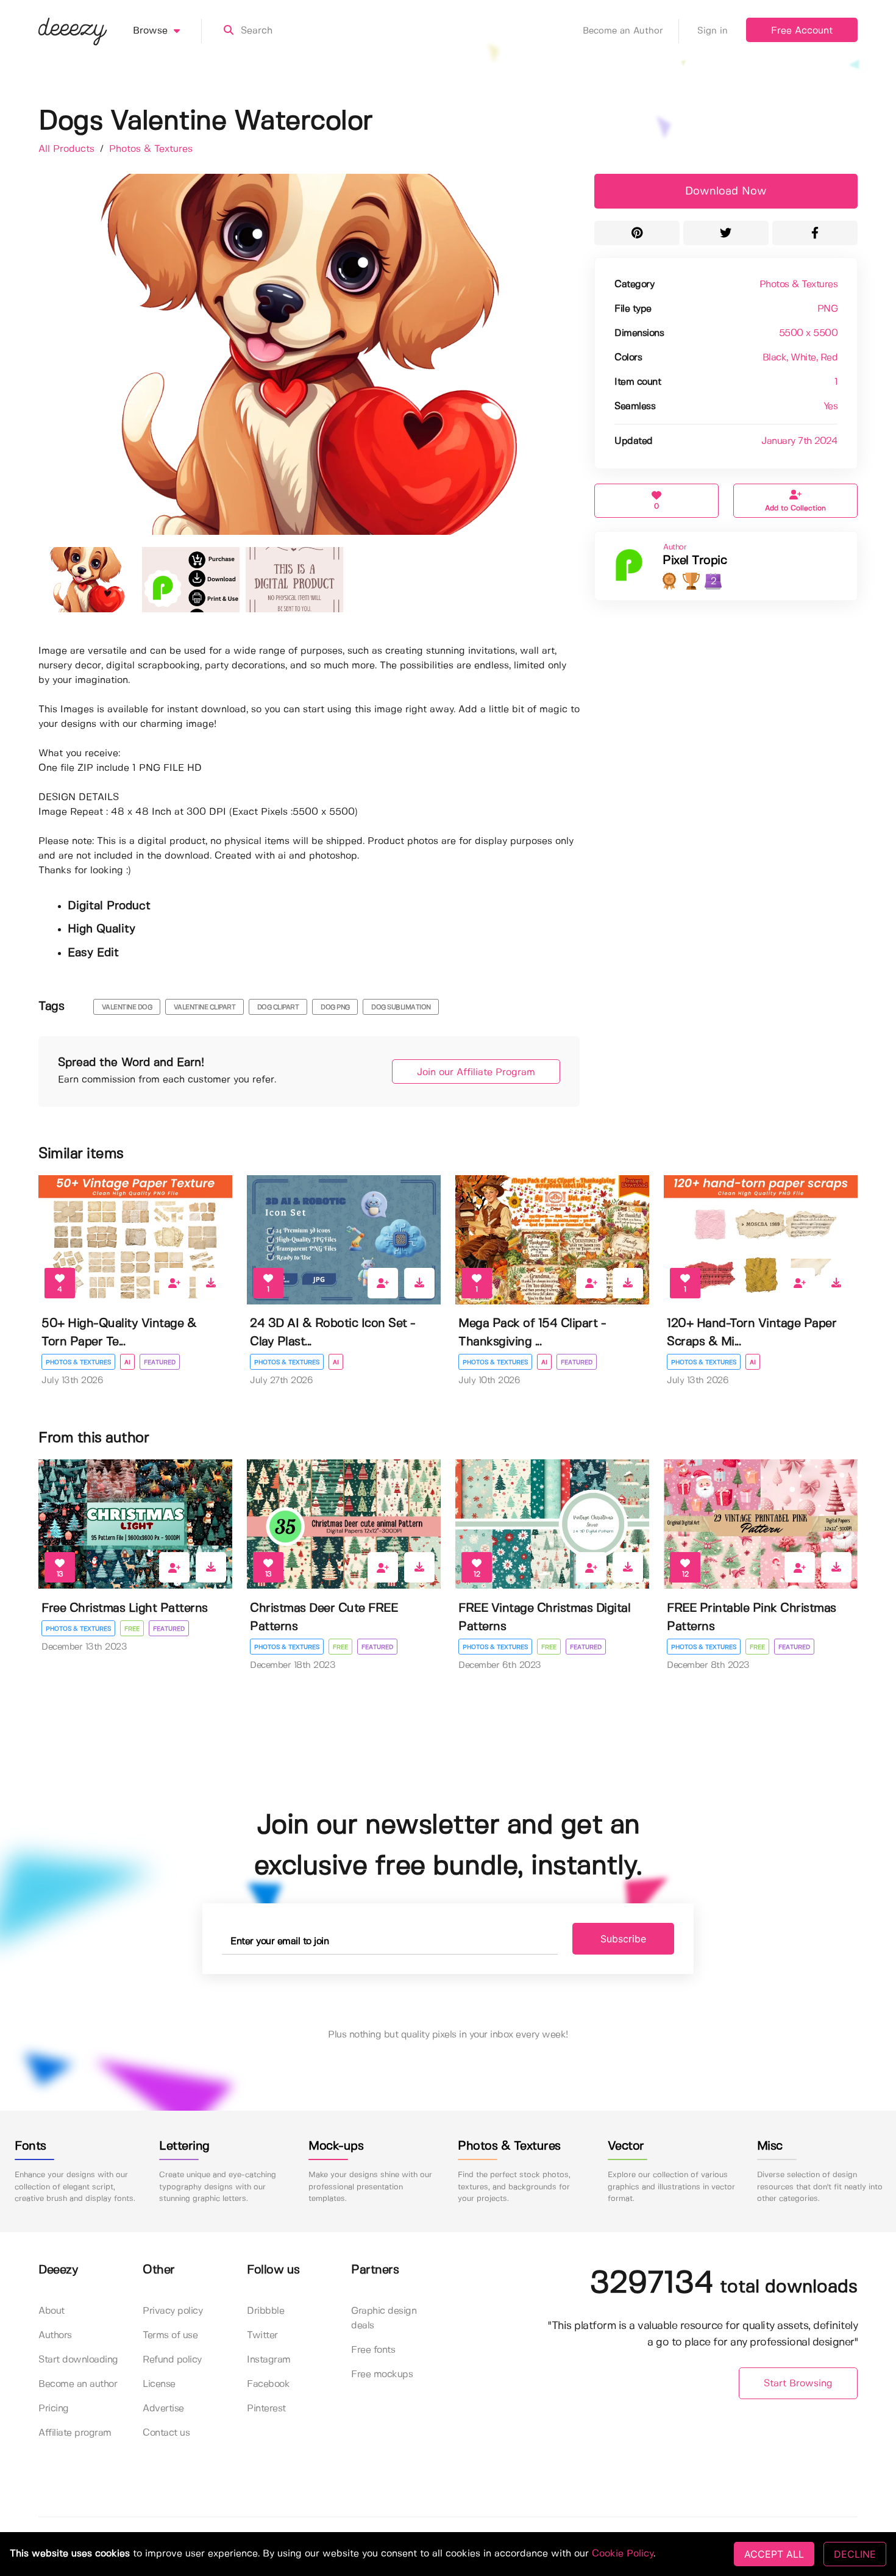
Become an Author (623, 31)
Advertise (163, 2409)
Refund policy (172, 2360)
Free (132, 1629)
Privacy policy (172, 2311)
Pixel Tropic (695, 561)
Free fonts (373, 2350)
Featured (160, 1362)
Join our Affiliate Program (476, 1072)
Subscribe (623, 1939)
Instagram (269, 2360)
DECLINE (855, 2554)
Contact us (166, 2433)
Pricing (54, 2409)
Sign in (713, 31)
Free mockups (382, 2374)
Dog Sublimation (401, 1007)
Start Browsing (798, 2384)
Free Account (802, 31)
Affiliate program (75, 2433)
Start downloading (78, 2360)
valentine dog (127, 1007)
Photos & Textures (151, 149)
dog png (335, 1007)
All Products (68, 149)
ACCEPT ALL (774, 2554)
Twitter (262, 2335)
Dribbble (265, 2311)
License (159, 2384)
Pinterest (266, 2409)
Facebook (268, 2384)
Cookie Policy (623, 2554)
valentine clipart (205, 1007)
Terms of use (170, 2335)
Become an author (78, 2384)
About (52, 2311)
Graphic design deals (384, 2318)
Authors (55, 2335)
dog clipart (278, 1007)
